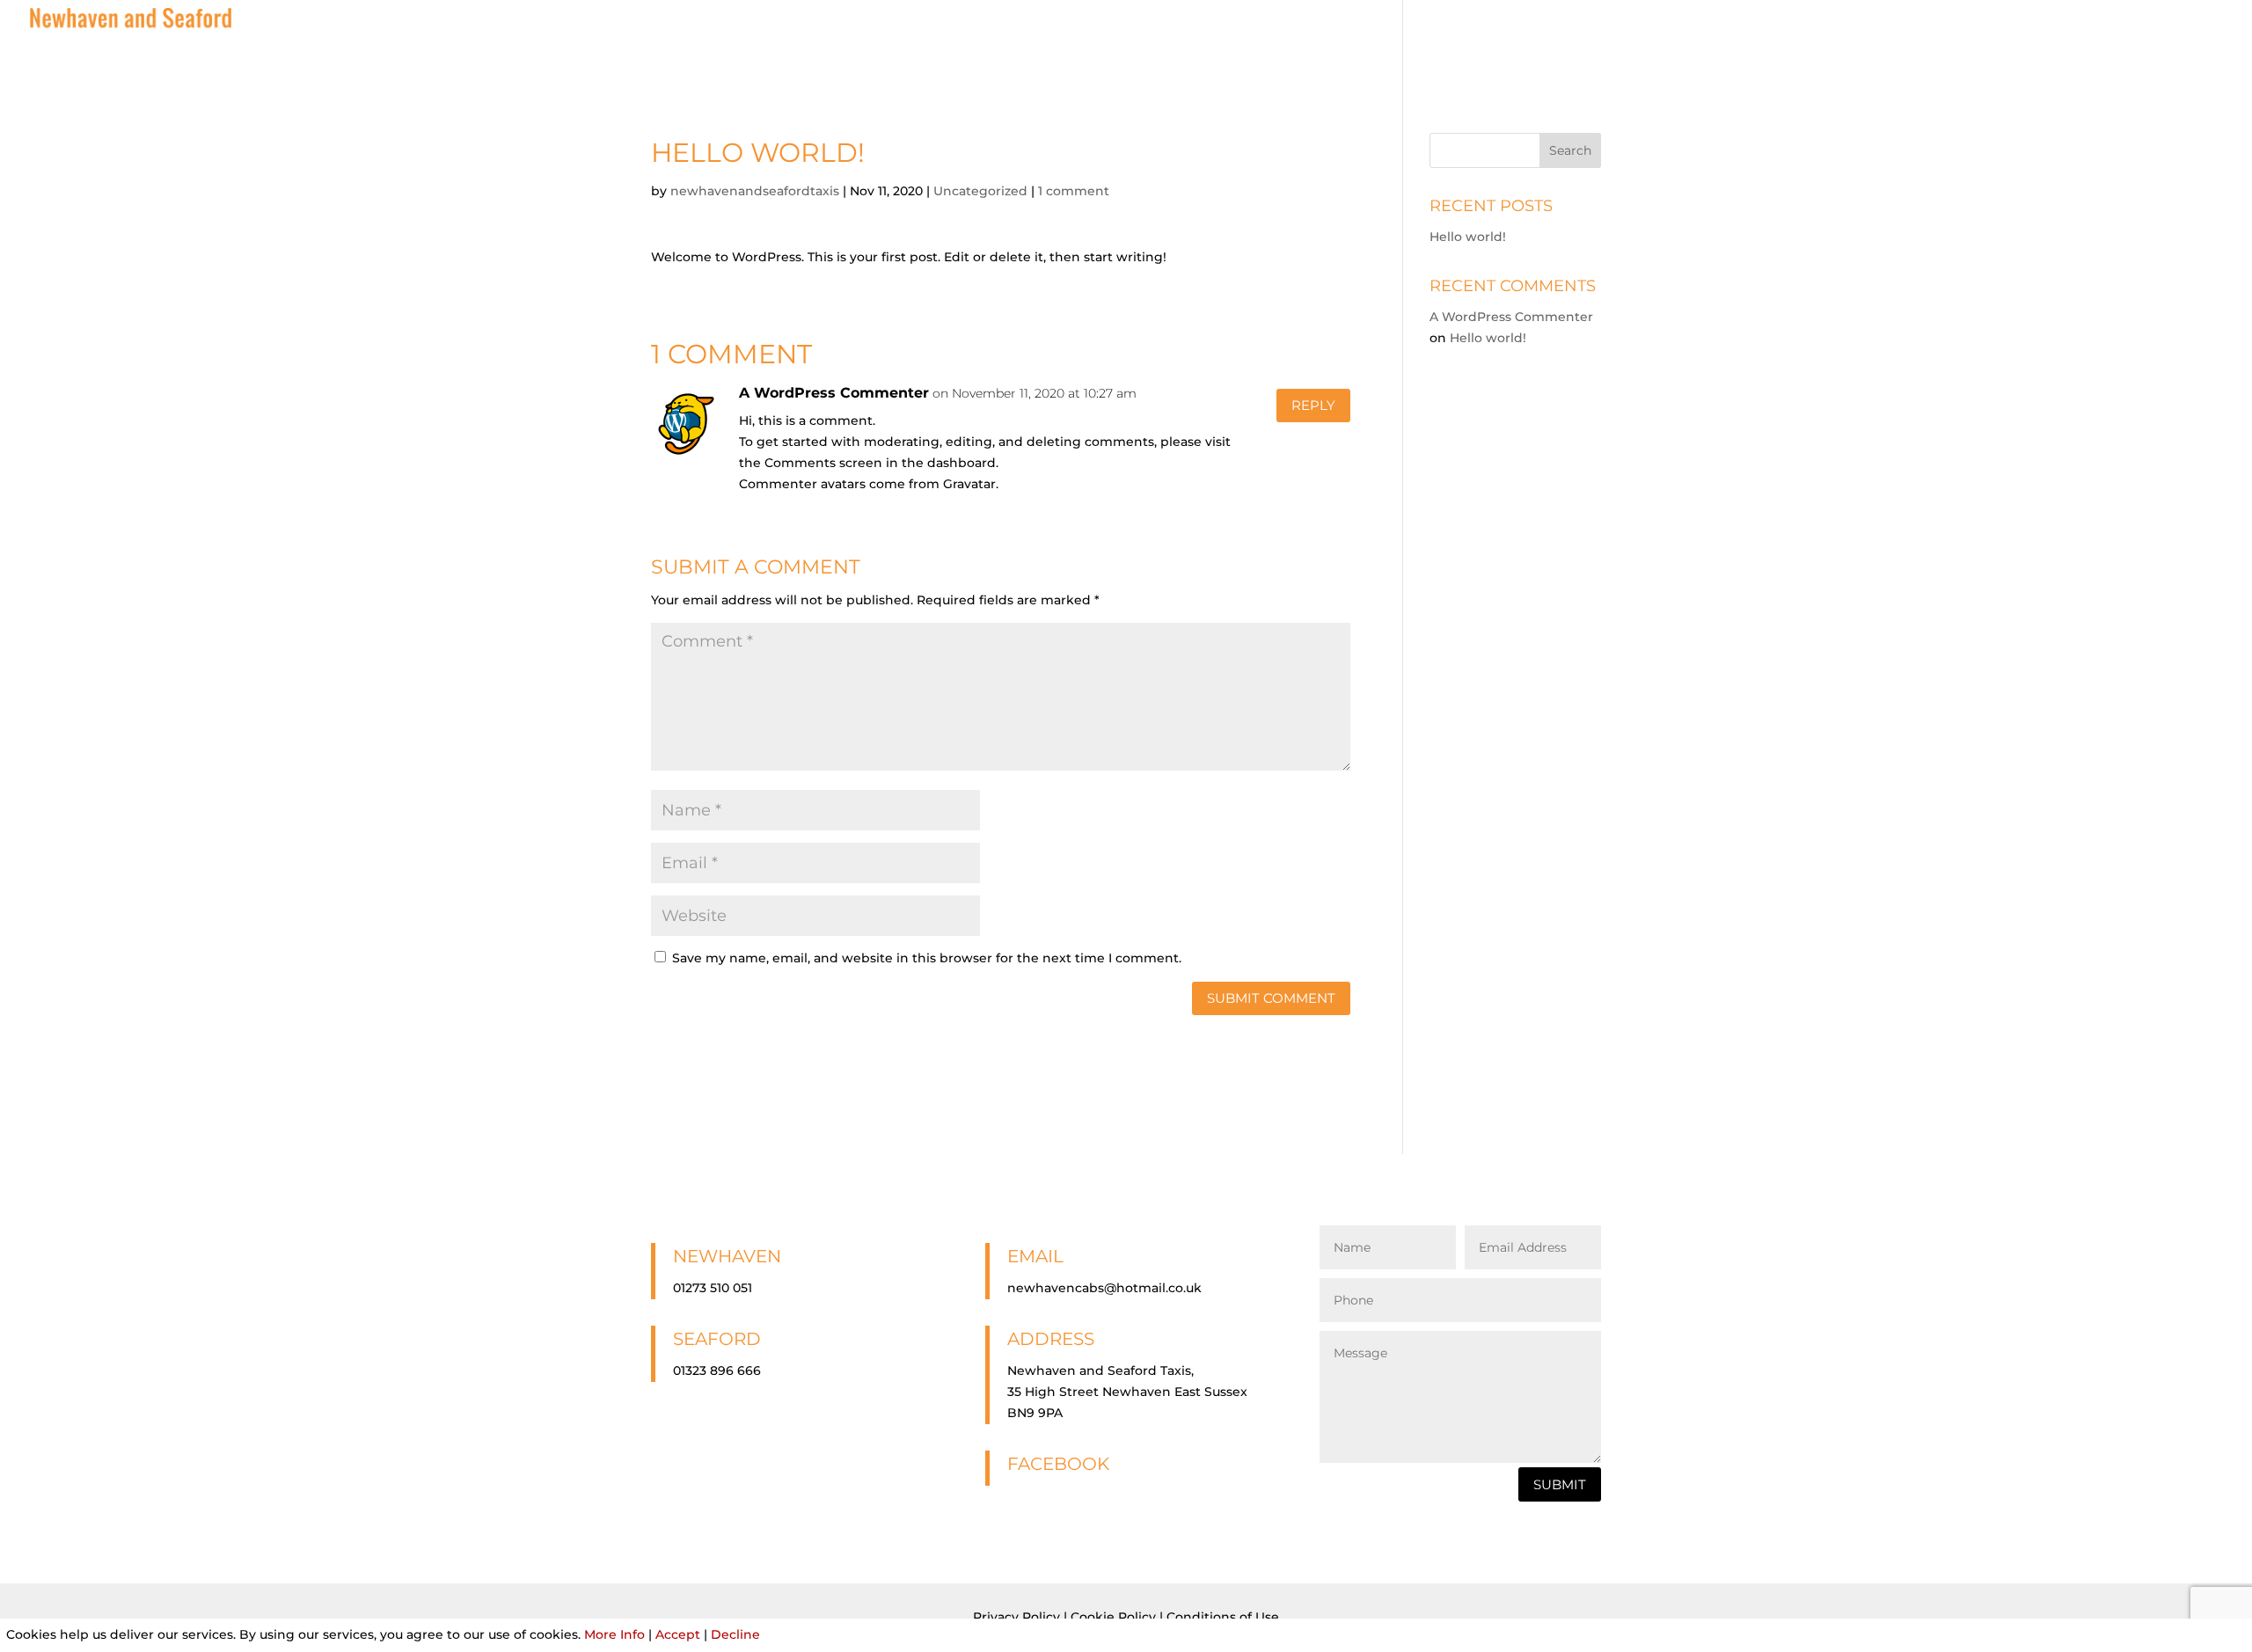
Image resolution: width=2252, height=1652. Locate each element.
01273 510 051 (713, 1288)
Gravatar (969, 484)
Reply (1313, 405)
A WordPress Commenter (834, 393)
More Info (614, 1634)
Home (1746, 42)
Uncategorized (980, 191)
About (2117, 42)
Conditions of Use (1223, 1617)
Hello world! (1468, 237)
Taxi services (1835, 42)
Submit (1560, 1484)
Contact (2194, 42)
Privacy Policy (1016, 1617)
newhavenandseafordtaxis (755, 191)
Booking (2040, 42)
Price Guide (1945, 42)
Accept (678, 1634)
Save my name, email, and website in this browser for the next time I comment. (927, 958)
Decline (735, 1634)
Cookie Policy (1113, 1617)
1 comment (1074, 191)
